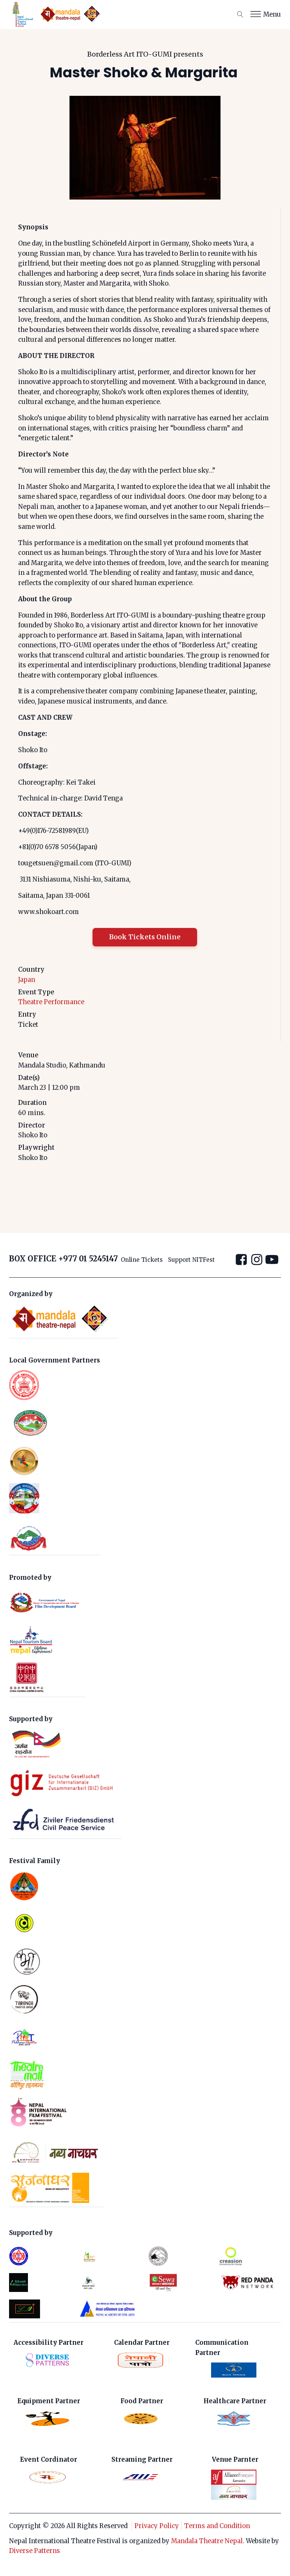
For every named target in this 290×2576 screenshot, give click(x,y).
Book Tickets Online (145, 937)
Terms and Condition (217, 2526)
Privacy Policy (157, 2526)
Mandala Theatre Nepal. (208, 2541)
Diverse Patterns (35, 2551)
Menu (272, 14)
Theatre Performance (51, 1002)
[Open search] (240, 14)
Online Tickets (142, 1260)
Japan (27, 980)
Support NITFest (191, 1260)
